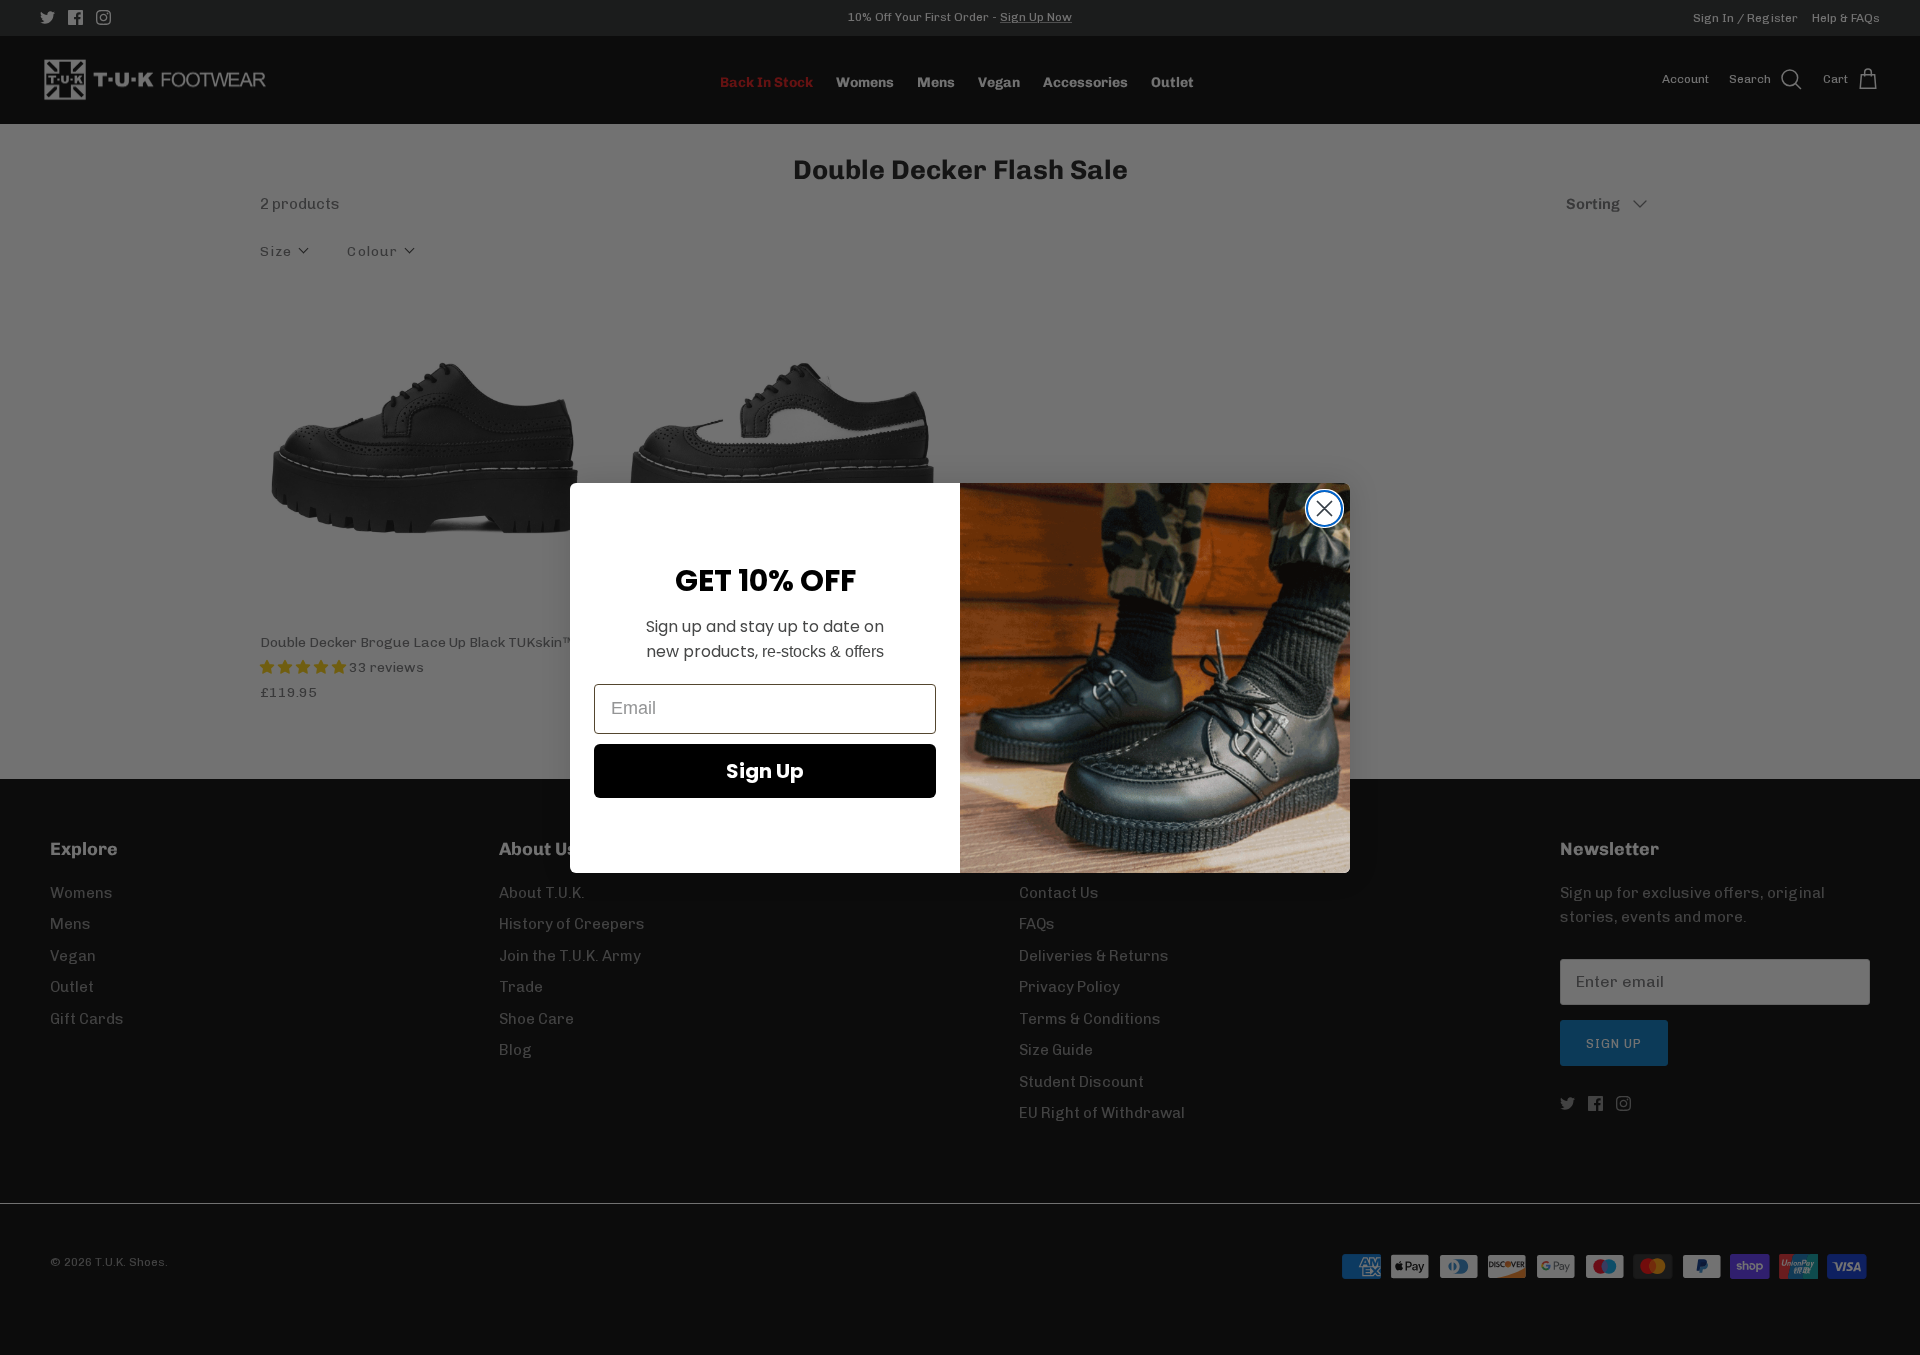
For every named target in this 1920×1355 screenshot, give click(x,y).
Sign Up (765, 771)
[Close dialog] (1324, 508)
